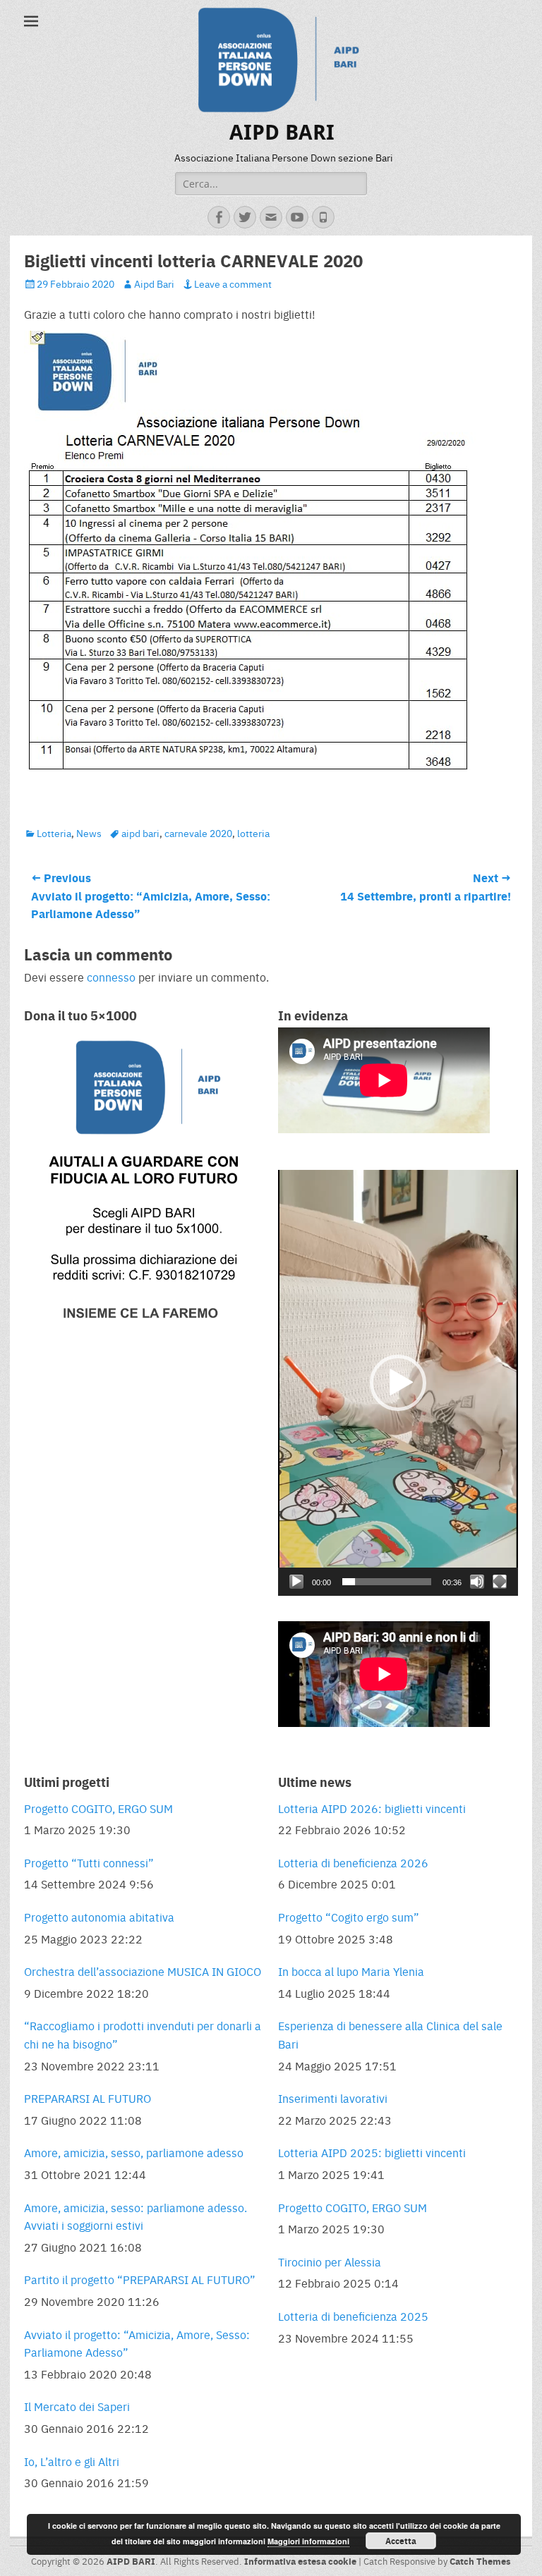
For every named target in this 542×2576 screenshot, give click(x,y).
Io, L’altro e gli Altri (72, 2461)
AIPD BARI (282, 132)
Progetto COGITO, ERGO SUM (98, 1808)
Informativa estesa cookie (300, 2561)
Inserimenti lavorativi (333, 2098)
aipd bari (140, 833)
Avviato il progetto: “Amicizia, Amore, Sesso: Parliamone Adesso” (137, 2344)
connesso (111, 977)
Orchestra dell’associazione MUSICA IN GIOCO (143, 1971)
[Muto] (477, 1582)
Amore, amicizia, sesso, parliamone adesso (134, 2153)
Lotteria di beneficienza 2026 (353, 1863)
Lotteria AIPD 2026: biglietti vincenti (372, 1808)
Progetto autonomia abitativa (99, 1917)
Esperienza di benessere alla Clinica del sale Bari (390, 2035)
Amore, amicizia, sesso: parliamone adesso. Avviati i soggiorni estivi (135, 2217)
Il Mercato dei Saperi (77, 2406)
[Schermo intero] (500, 1582)
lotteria (253, 833)
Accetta (401, 2541)
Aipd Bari (154, 283)
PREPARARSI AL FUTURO (88, 2098)
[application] (398, 1383)
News (89, 833)
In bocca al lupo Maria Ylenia (351, 1971)
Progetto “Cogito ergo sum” (349, 1917)
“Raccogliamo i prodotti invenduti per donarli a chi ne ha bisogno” (143, 2035)
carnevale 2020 (198, 833)
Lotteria (54, 833)
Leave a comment (233, 283)
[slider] (387, 1582)
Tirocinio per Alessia (330, 2262)
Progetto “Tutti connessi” (89, 1863)
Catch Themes (480, 2561)
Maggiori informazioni (308, 2541)
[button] (398, 1383)
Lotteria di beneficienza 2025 (353, 2316)
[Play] (296, 1582)
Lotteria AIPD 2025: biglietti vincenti (372, 2153)
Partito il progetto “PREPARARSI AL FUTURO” (140, 2279)
